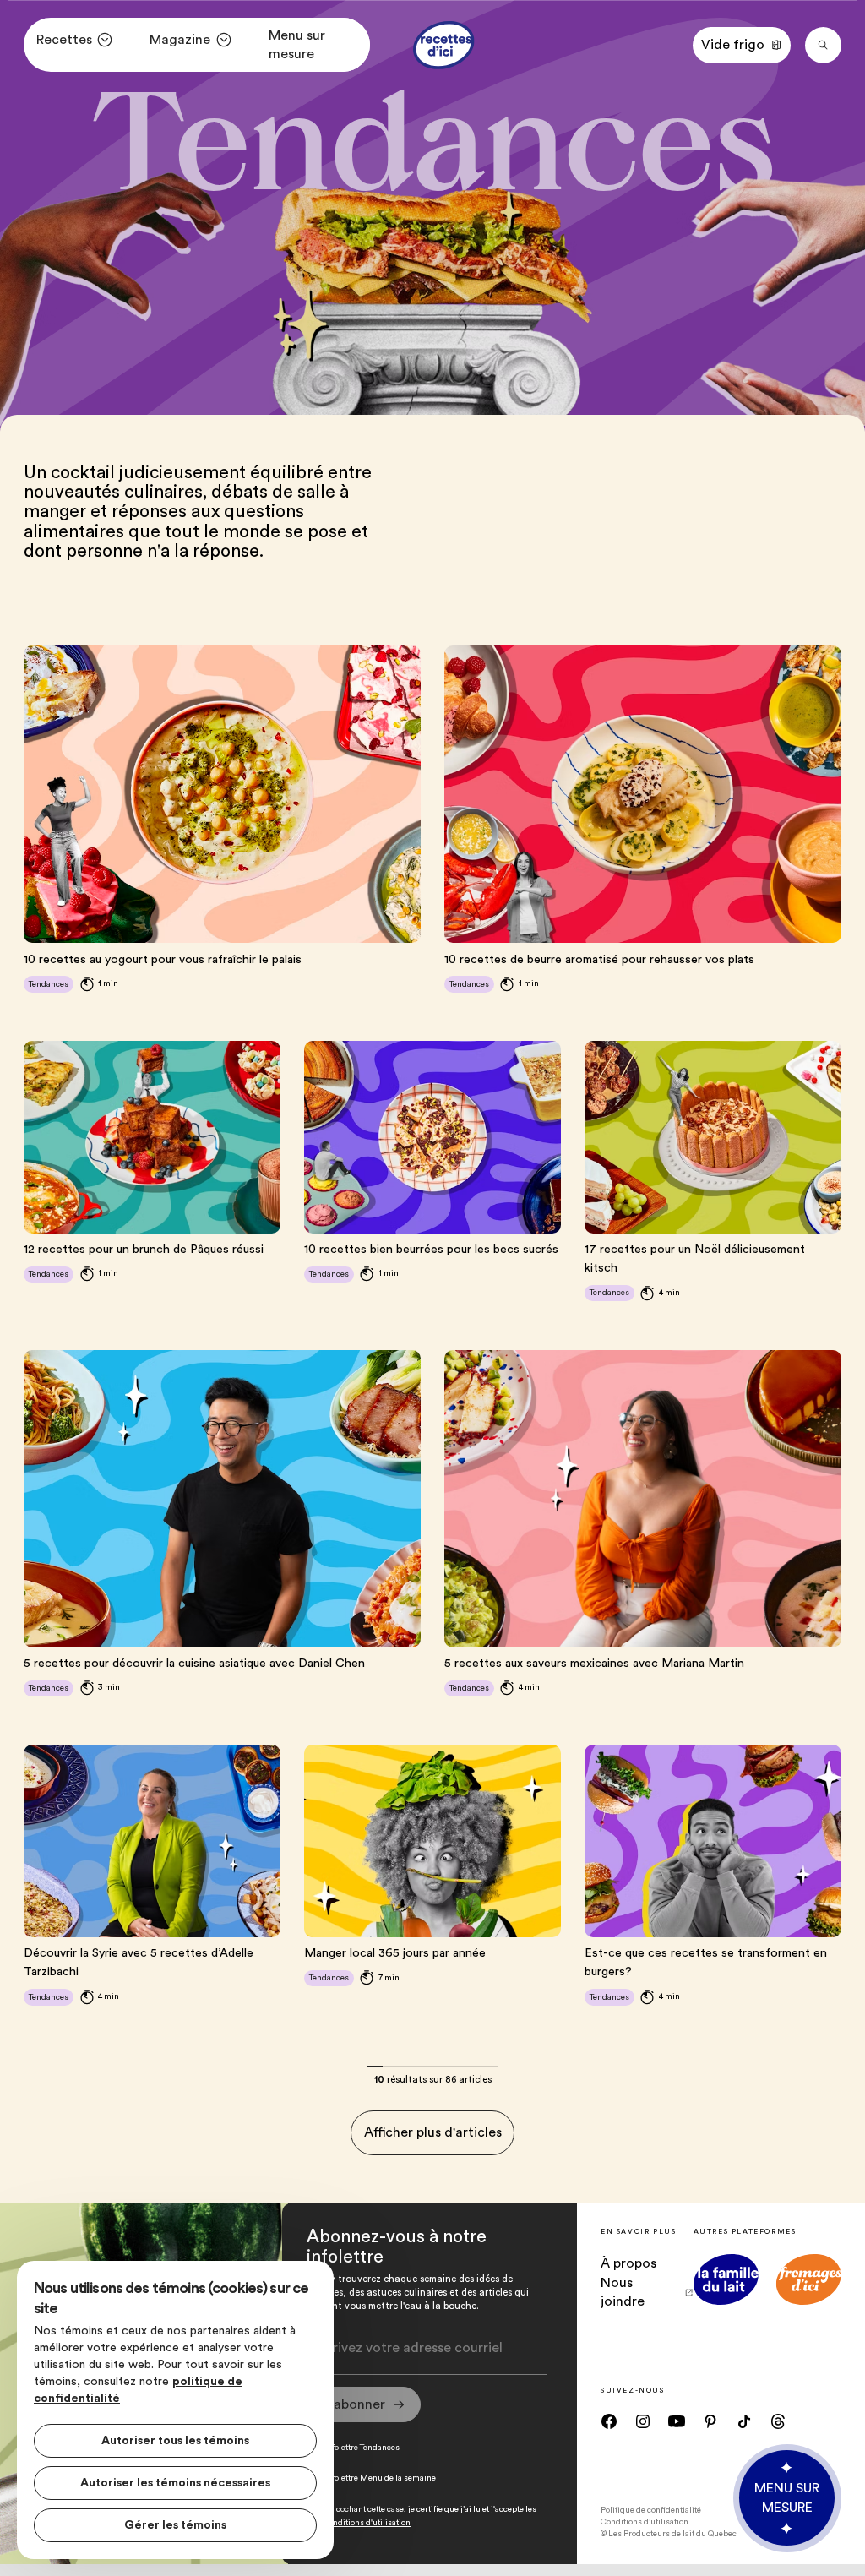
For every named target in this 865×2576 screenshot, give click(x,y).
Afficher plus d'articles (433, 2132)
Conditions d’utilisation (645, 2522)
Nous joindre (623, 2292)
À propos (628, 2263)
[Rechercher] (823, 45)
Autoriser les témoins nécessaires (175, 2483)
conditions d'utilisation (367, 2523)
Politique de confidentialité (651, 2510)
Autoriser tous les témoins (175, 2441)
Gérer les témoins (175, 2525)
